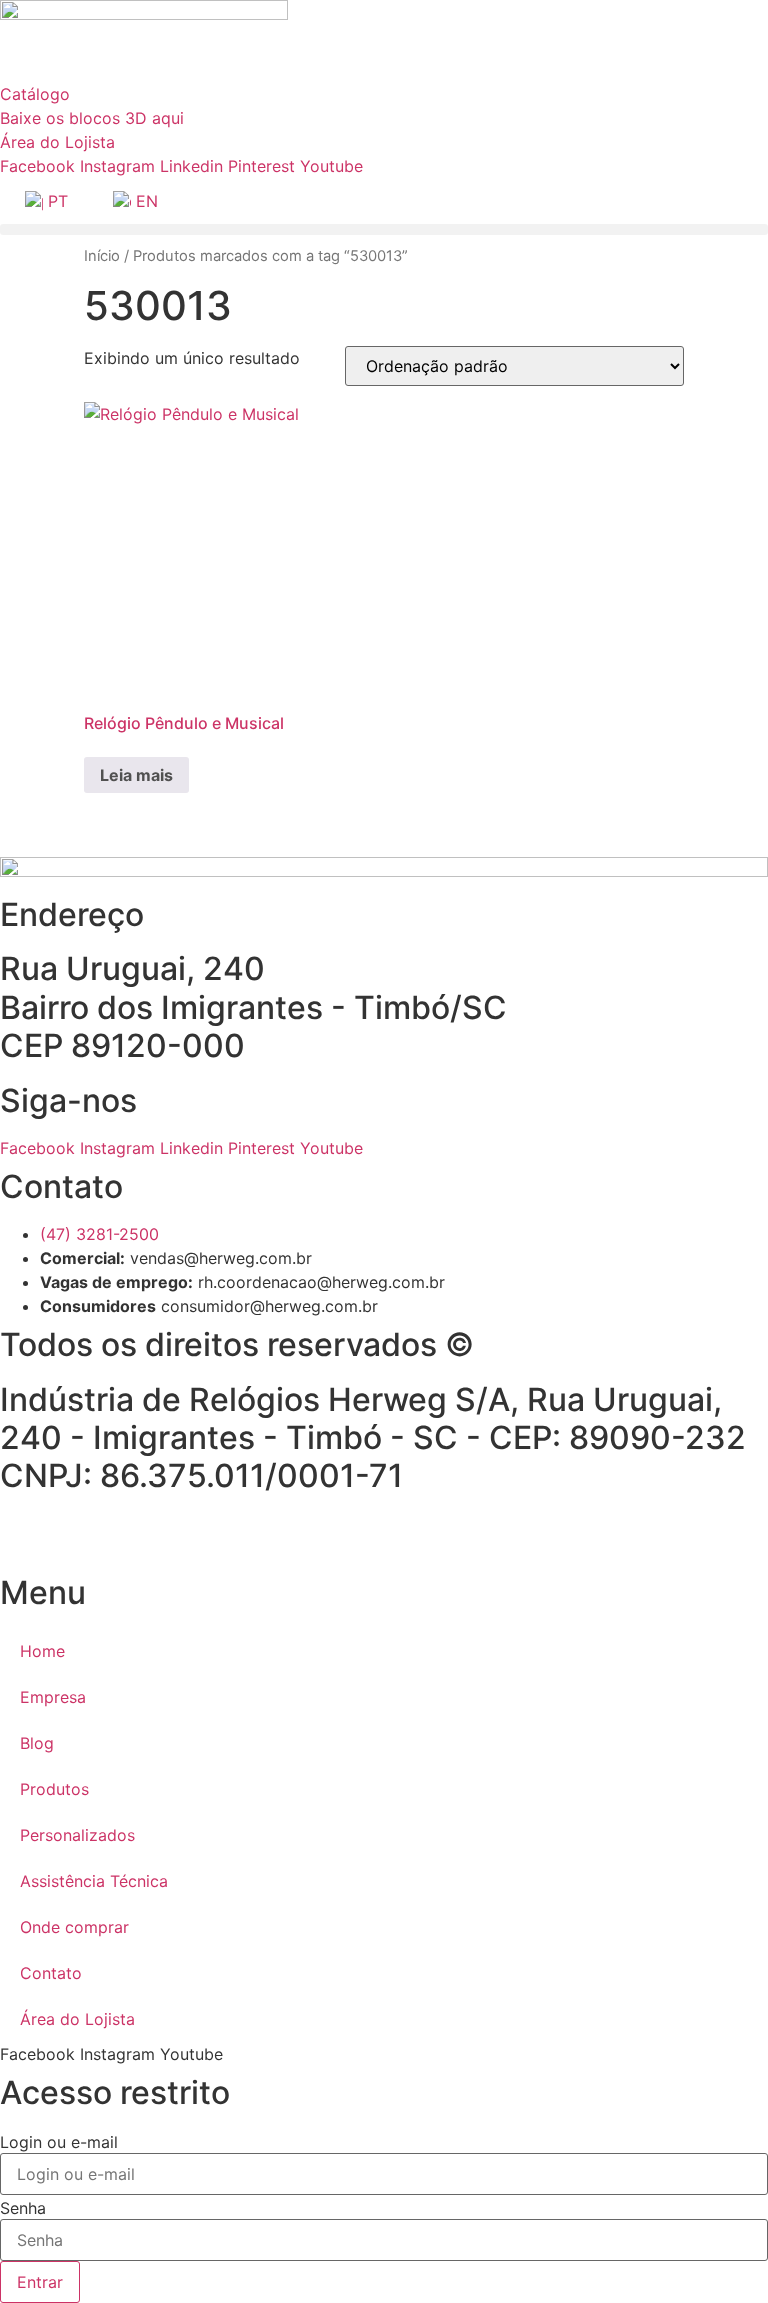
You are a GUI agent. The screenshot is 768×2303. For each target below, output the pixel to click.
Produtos (54, 1789)
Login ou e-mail (59, 2142)
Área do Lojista (77, 2019)
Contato (51, 1973)
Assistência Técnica (94, 1881)
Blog (37, 1743)
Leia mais (136, 775)
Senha (23, 2208)
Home (42, 1651)
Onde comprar (74, 1927)
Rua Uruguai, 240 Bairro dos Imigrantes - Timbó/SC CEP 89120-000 (253, 1007)
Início (102, 256)
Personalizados (77, 1835)
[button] (384, 229)
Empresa (53, 1697)
